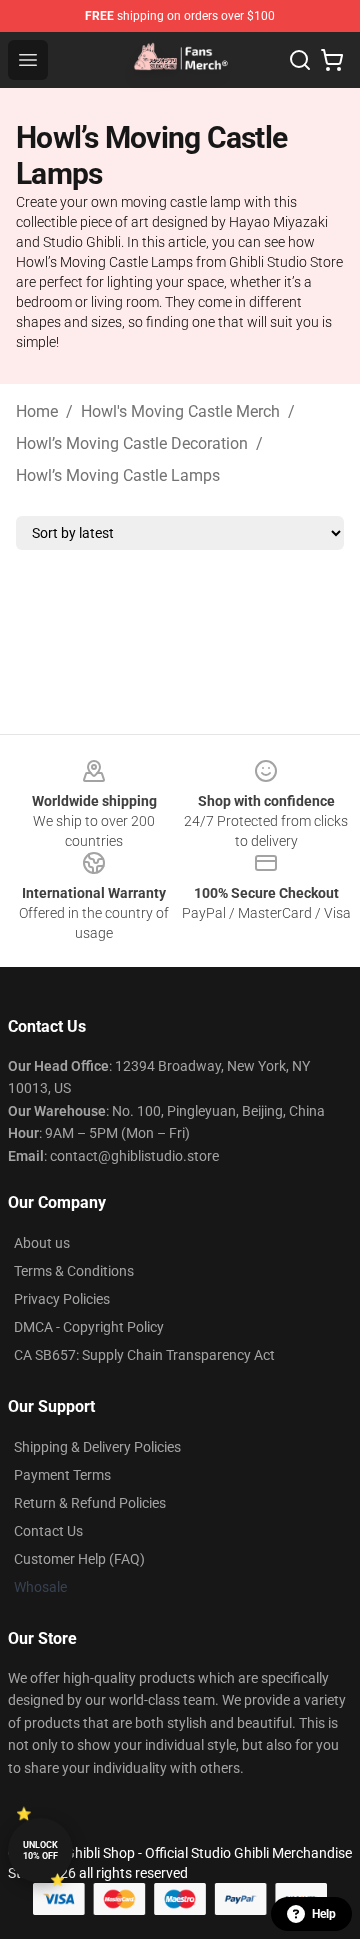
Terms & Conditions (74, 1271)
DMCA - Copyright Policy (89, 1327)
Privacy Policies (62, 1299)
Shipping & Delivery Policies (97, 1447)
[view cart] (332, 60)
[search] (300, 60)
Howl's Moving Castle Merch (180, 411)
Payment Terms (62, 1475)
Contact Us (48, 1531)
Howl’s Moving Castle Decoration (132, 443)
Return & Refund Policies (90, 1503)
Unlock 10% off (40, 1850)
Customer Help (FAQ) (79, 1559)
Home (37, 411)
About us (42, 1243)
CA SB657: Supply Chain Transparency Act (144, 1355)
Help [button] (324, 1914)
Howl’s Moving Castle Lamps (118, 475)
